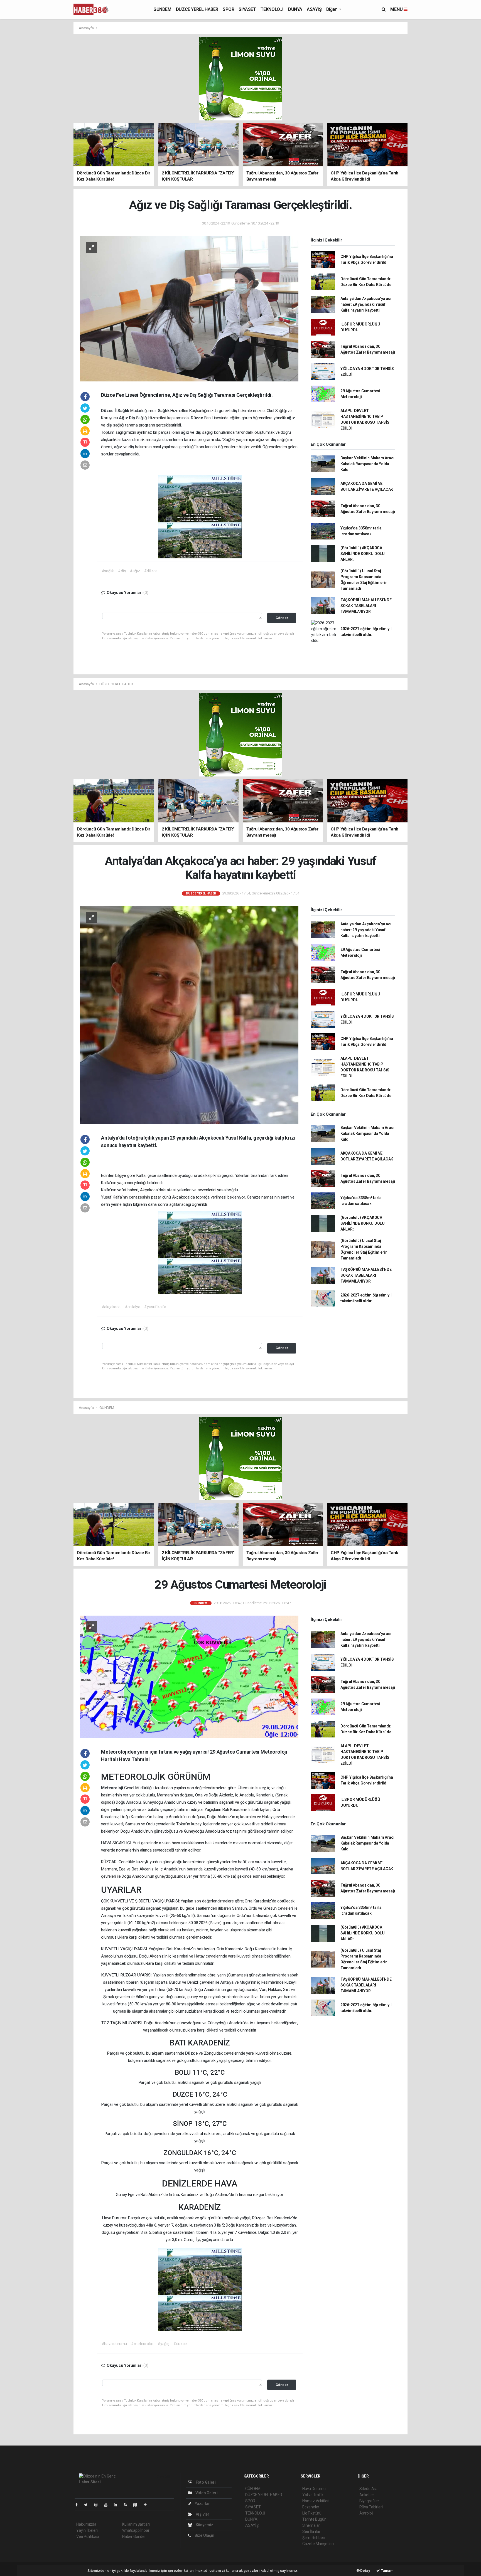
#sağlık (108, 571)
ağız (291, 418)
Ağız (124, 418)
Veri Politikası (88, 2536)
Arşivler (202, 2514)
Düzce (108, 411)
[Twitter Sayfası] (88, 2505)
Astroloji (366, 2513)
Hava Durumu (314, 2489)
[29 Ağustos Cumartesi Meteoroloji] (189, 1677)
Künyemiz (204, 2525)
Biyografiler (369, 2501)
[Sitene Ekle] (147, 2505)
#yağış (163, 2344)
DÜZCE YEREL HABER (197, 9)
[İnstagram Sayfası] (98, 2505)
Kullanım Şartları (136, 2524)
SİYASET (247, 9)
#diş (122, 571)
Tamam (387, 2571)
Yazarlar (202, 2504)
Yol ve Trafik (313, 2495)
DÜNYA (295, 9)
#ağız (135, 571)
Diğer (332, 9)
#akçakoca (111, 1307)
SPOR (228, 9)
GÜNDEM (162, 9)
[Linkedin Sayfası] (118, 2505)
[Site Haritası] (138, 2505)
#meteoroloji (142, 2344)
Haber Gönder (134, 2536)
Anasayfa (87, 28)
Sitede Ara (368, 2489)
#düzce (151, 571)
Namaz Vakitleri (316, 2501)
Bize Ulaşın (204, 2535)
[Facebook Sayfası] (79, 2505)
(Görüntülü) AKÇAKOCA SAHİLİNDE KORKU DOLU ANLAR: (363, 554)
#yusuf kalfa (155, 1307)
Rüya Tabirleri (371, 2507)
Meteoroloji (113, 1788)
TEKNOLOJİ (272, 9)
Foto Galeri (205, 2482)
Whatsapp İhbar (136, 2530)
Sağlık (124, 411)
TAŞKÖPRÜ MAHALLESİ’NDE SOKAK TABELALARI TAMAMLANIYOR (366, 606)
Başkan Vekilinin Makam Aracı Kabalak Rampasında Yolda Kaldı (367, 464)
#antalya (132, 1307)
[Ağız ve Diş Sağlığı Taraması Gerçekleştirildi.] (189, 308)
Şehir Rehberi (314, 2538)
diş (235, 411)
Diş (132, 418)
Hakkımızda (86, 2524)
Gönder (282, 618)
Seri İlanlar (311, 2531)
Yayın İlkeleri (87, 2530)
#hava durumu (114, 2344)
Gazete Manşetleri (318, 2544)
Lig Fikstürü (312, 2513)
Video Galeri (206, 2493)
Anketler (367, 2495)
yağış (208, 2240)
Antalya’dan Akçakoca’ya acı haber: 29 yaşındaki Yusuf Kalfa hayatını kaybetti (366, 304)
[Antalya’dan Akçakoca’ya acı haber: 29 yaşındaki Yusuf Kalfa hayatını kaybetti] (189, 1015)
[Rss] (128, 2505)
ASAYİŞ (314, 9)
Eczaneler (311, 2507)
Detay (365, 2571)
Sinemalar (311, 2525)
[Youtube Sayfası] (108, 2505)
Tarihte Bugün (314, 2519)
